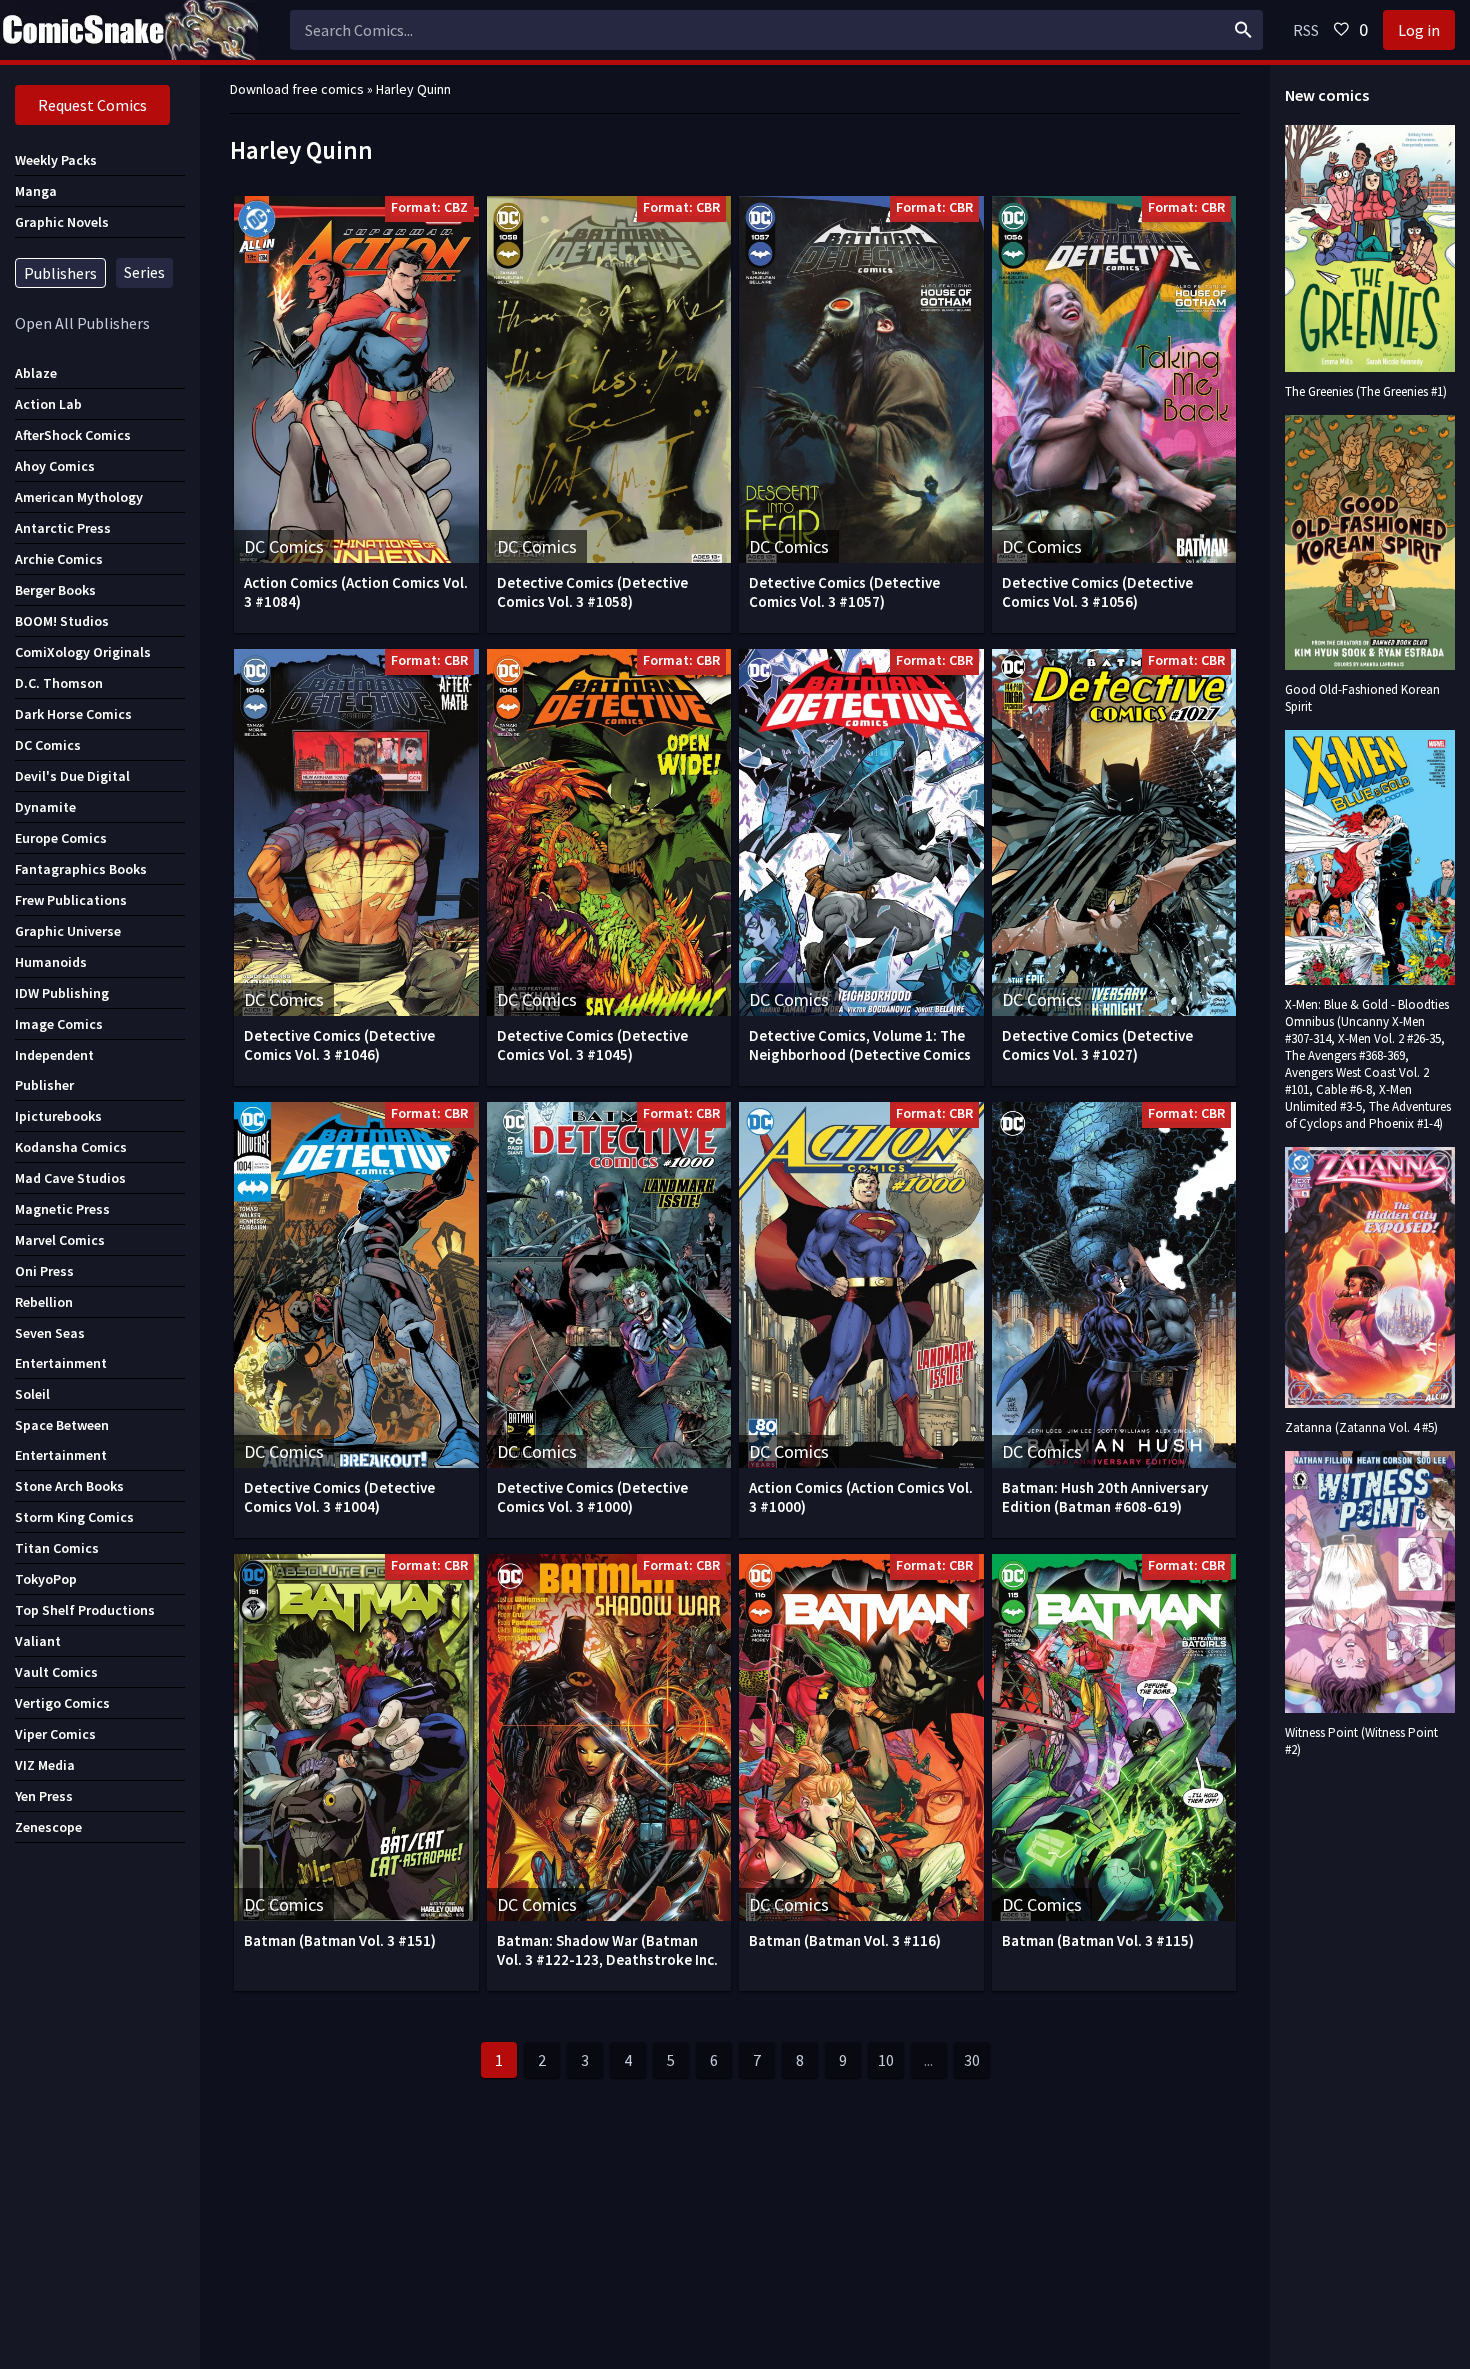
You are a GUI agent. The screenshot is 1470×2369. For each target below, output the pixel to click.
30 (972, 2060)
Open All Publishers (82, 323)
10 (886, 2060)
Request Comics (92, 105)
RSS (1306, 30)
